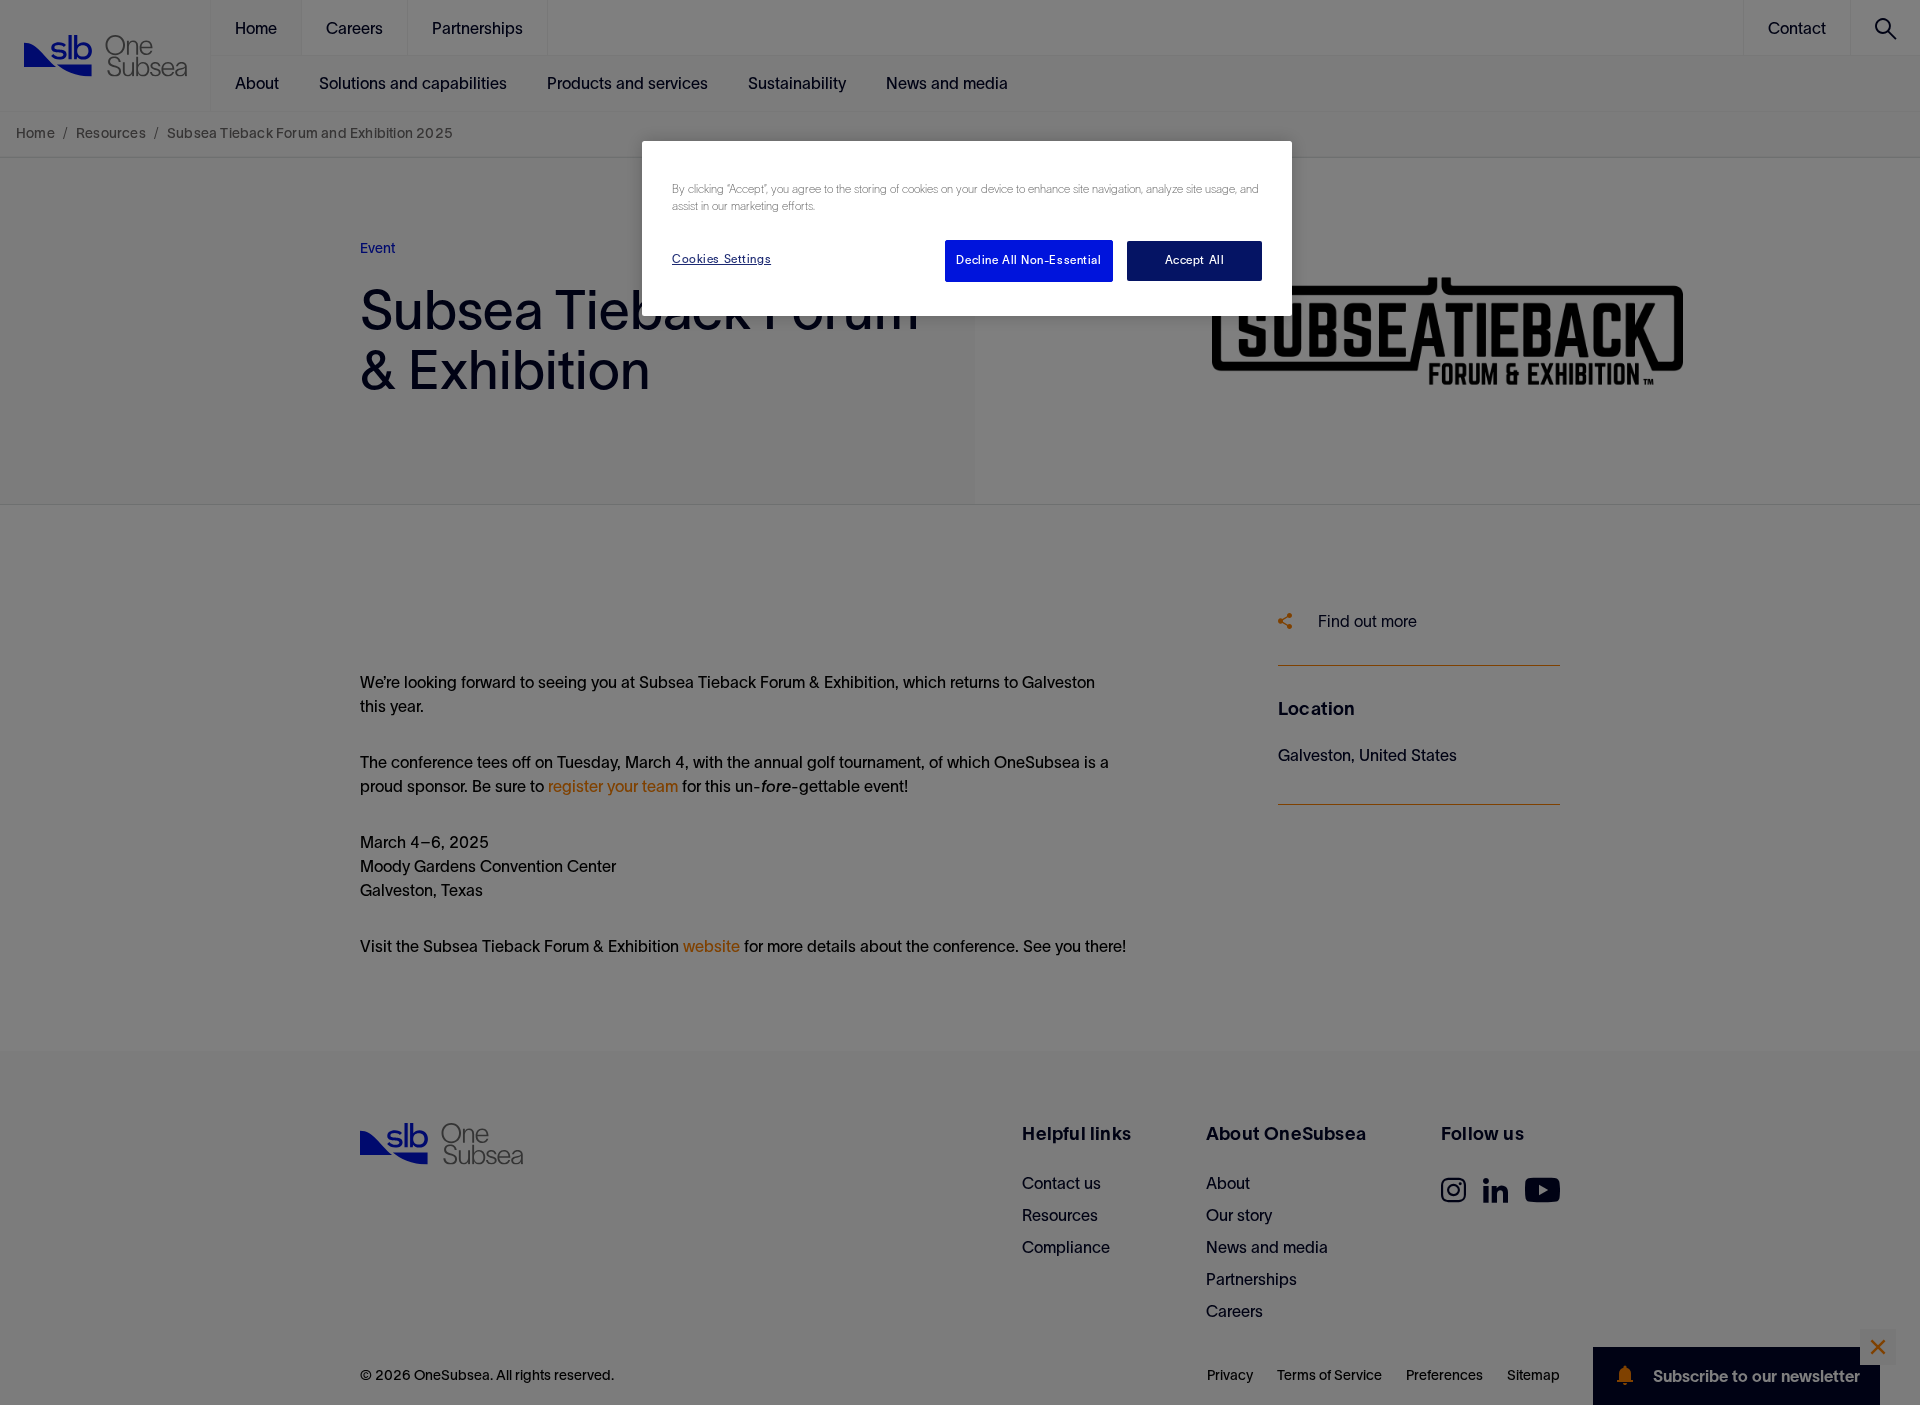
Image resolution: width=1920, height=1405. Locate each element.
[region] (967, 228)
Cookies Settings (721, 259)
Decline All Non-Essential (1028, 260)
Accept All (1195, 260)
